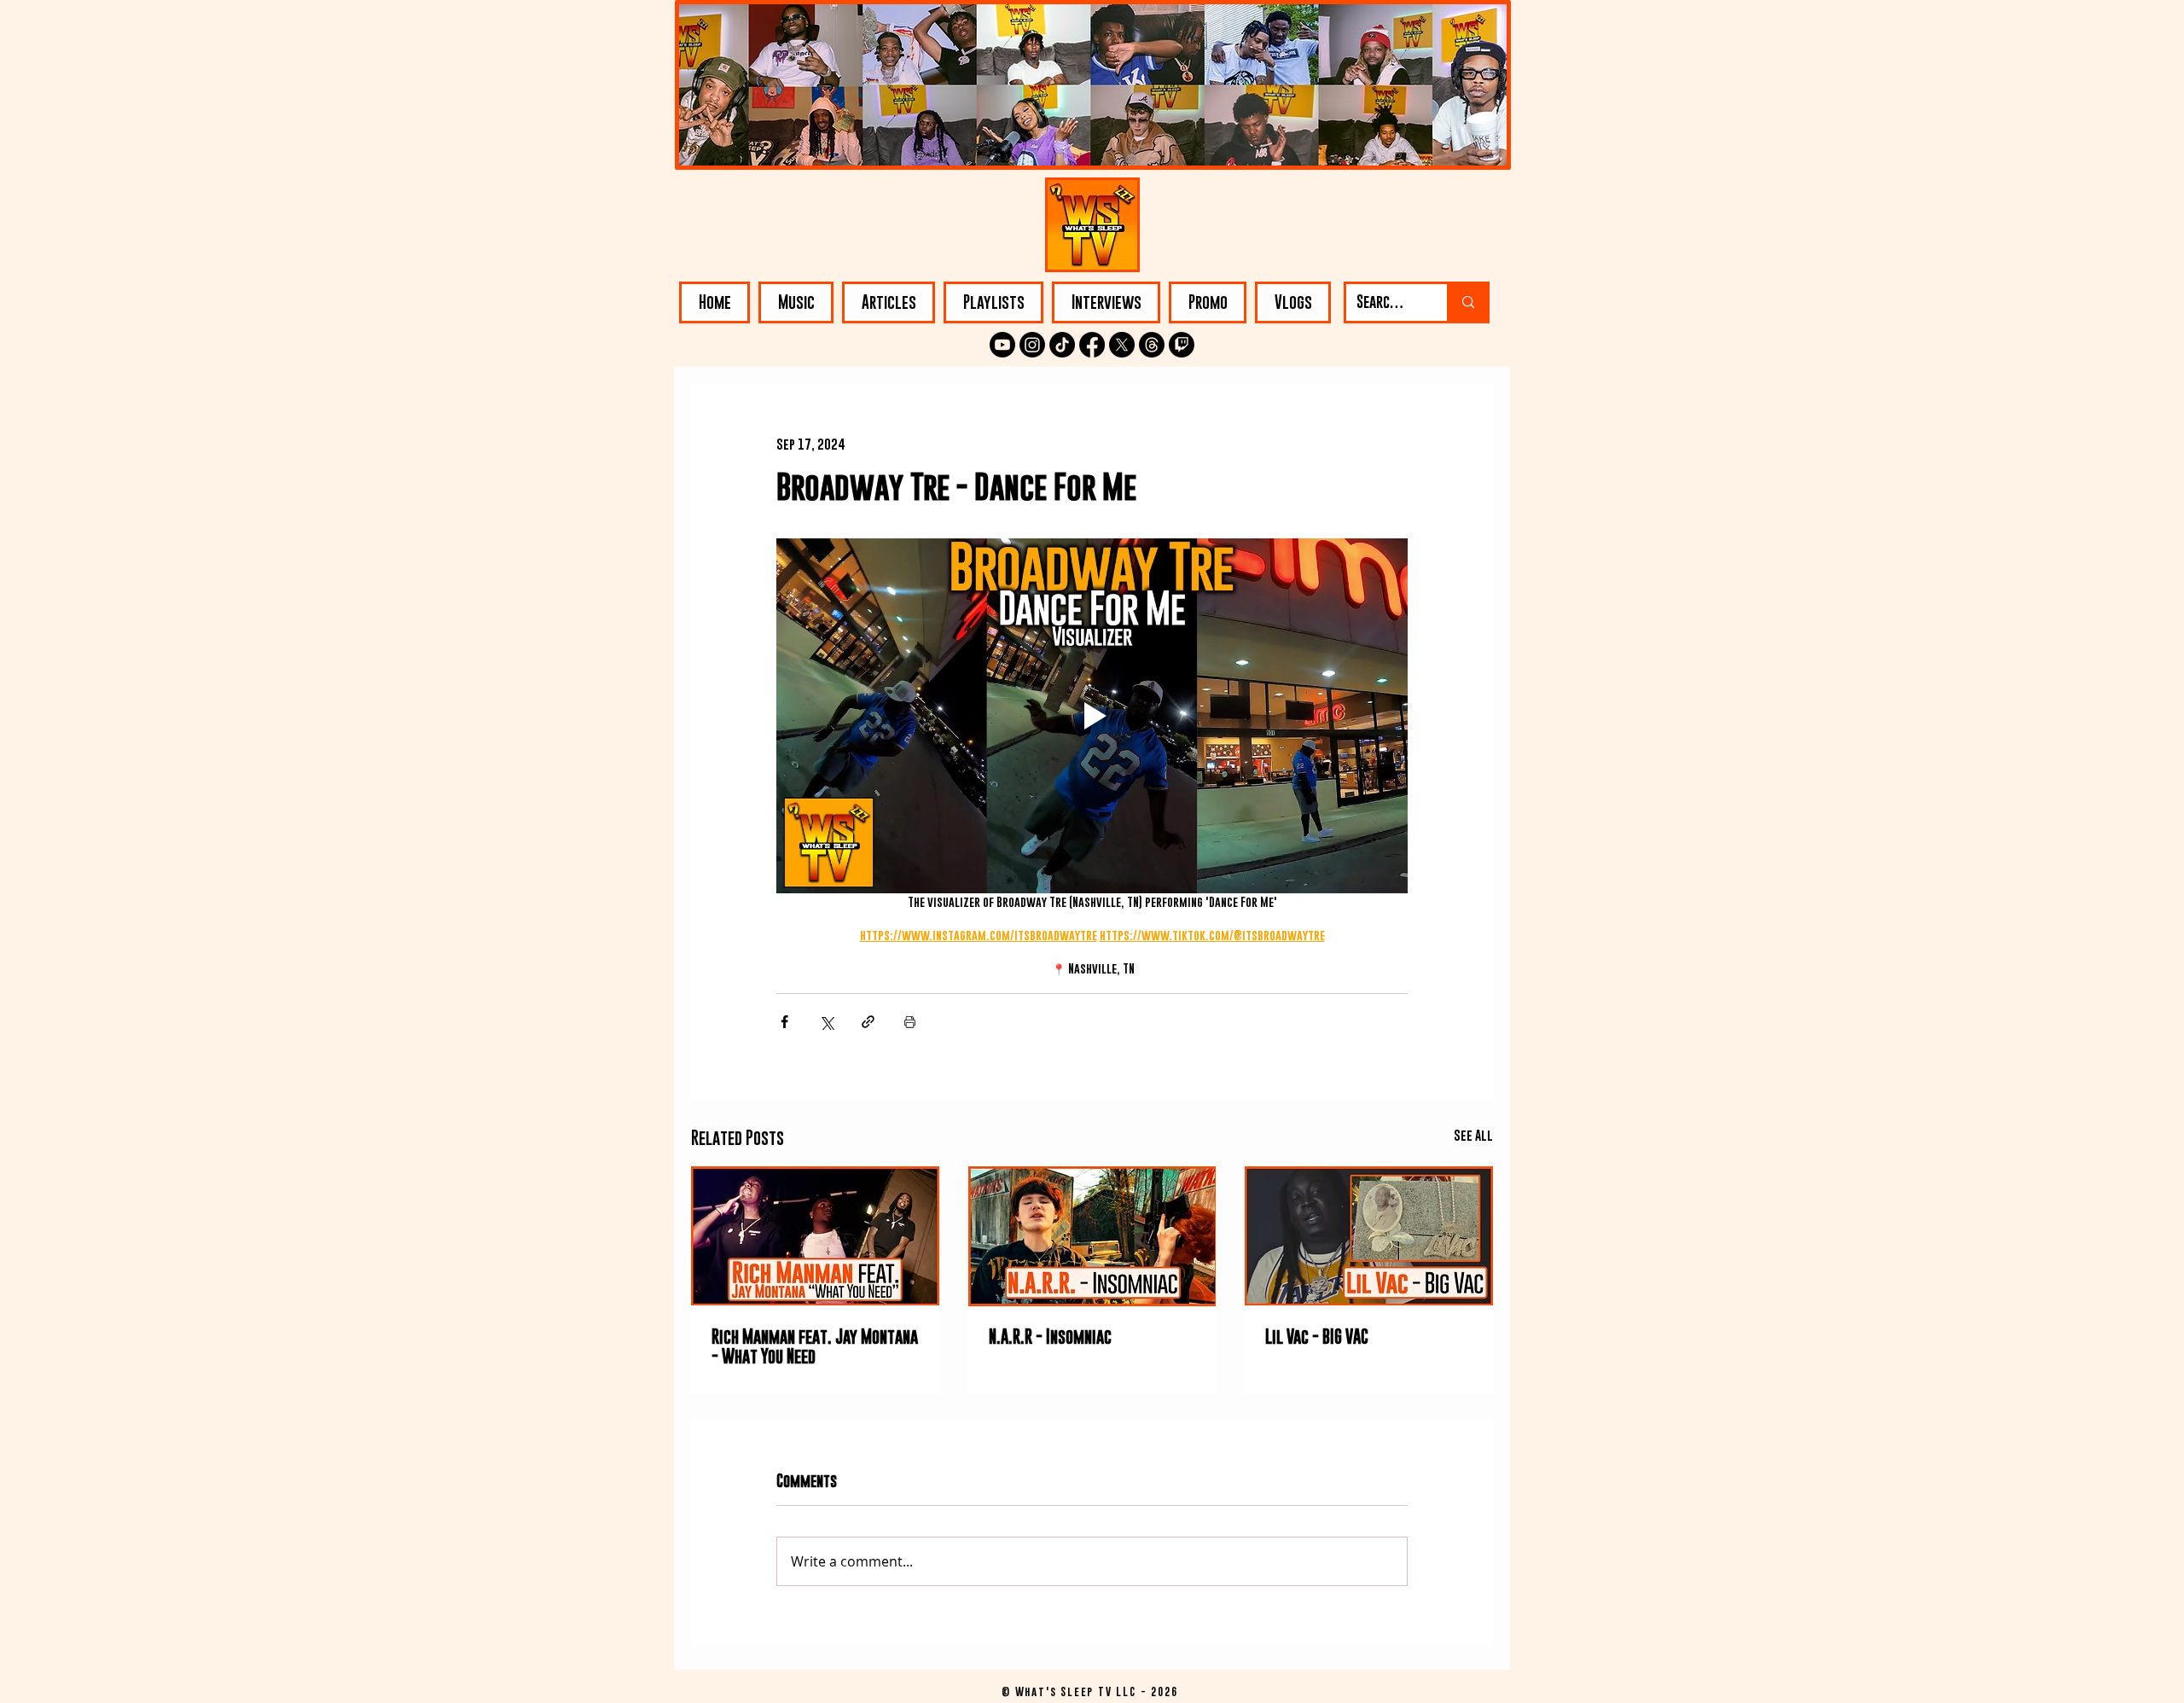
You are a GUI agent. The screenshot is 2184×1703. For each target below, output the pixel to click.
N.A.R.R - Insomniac (1050, 1337)
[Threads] (1152, 345)
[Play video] (1092, 716)
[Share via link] (868, 1022)
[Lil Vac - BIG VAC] (1369, 1236)
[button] (796, 302)
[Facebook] (1092, 345)
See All (1473, 1135)
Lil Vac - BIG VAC (1317, 1337)
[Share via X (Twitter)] (826, 1022)
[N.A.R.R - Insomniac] (1092, 1236)
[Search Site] (1467, 302)
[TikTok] (1062, 345)
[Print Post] (910, 1022)
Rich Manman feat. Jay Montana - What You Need (815, 1346)
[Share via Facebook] (784, 1022)
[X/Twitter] (1122, 345)
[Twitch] (1182, 345)
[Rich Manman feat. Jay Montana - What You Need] (815, 1236)
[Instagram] (1032, 345)
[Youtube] (1002, 345)
